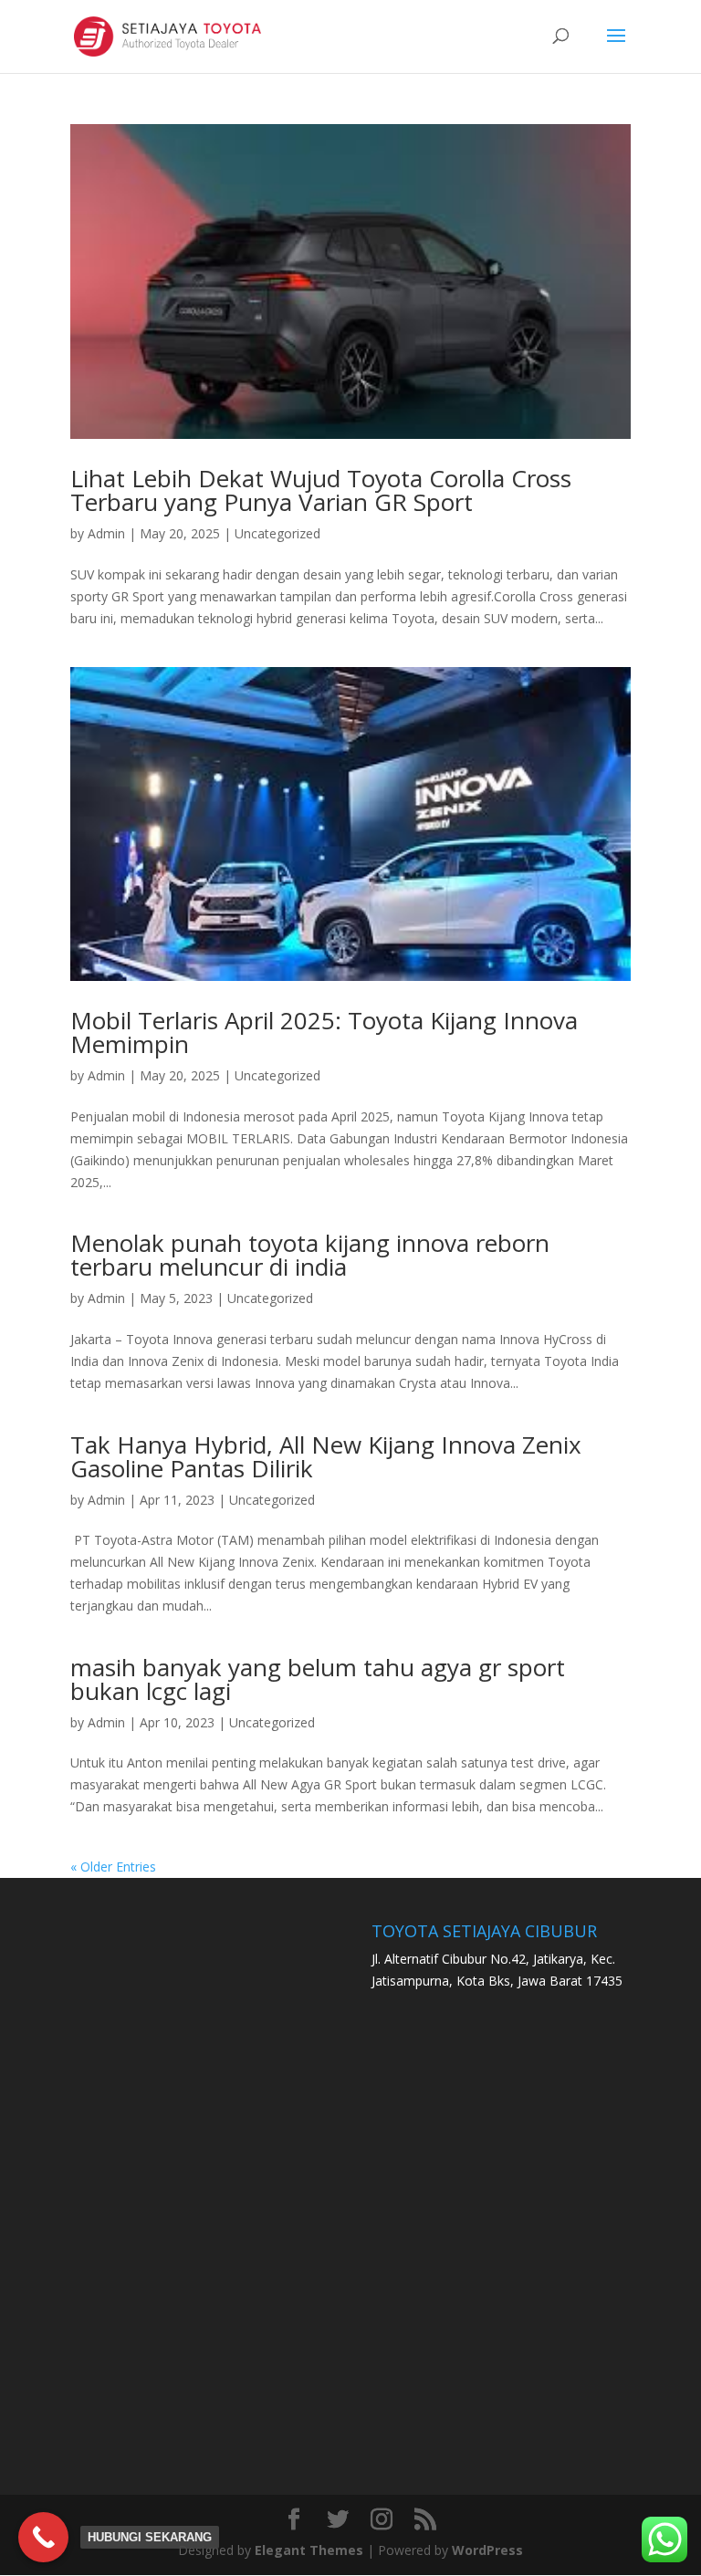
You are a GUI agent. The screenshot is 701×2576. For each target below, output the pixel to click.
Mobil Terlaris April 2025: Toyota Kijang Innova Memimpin (324, 1032)
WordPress (487, 2550)
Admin (106, 533)
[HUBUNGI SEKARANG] (43, 2537)
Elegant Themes (309, 2550)
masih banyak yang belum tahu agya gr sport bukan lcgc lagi (318, 1679)
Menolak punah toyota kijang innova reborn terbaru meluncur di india (310, 1255)
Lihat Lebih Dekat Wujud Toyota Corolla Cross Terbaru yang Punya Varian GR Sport (321, 490)
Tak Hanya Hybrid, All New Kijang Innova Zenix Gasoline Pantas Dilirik (326, 1456)
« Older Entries (113, 1867)
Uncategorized (277, 533)
